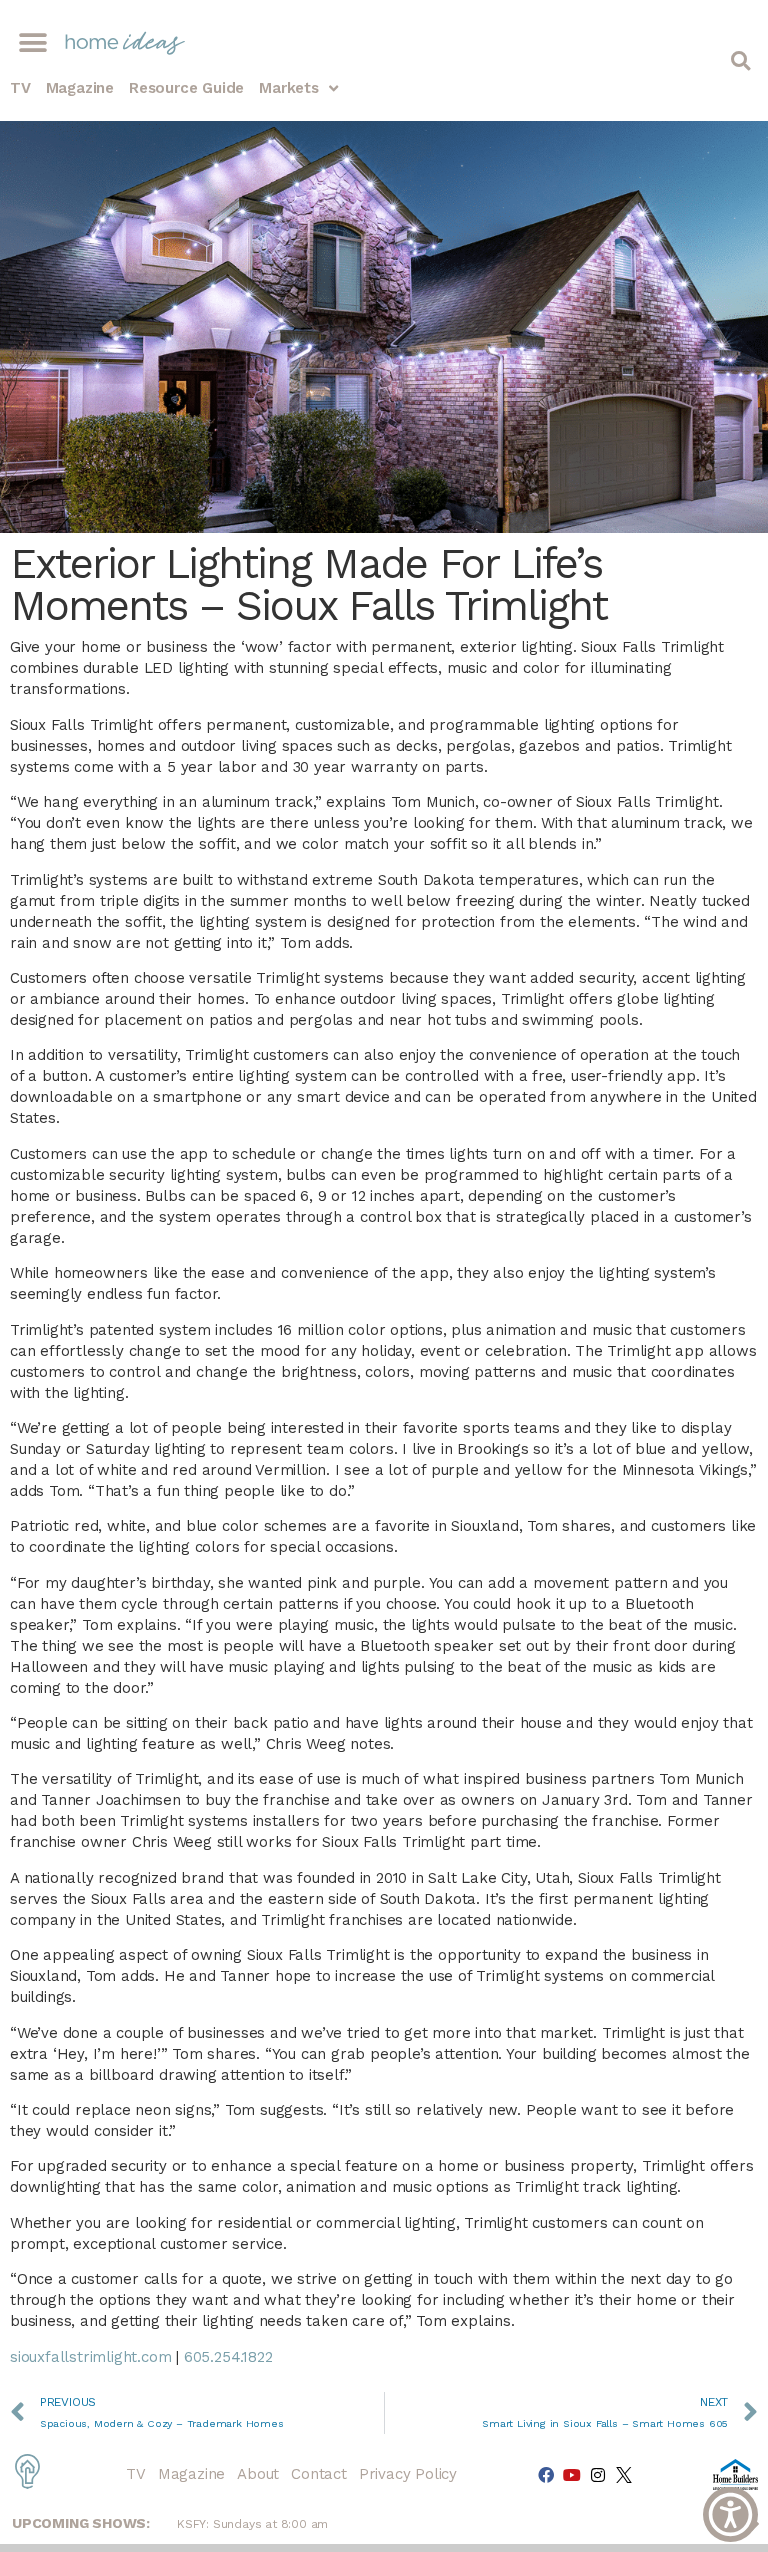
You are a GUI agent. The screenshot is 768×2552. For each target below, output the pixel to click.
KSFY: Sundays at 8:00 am (252, 2524)
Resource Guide (186, 88)
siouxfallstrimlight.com (90, 2357)
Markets (289, 88)
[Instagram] (598, 2475)
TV (20, 88)
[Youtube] (572, 2475)
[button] (32, 42)
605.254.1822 (228, 2357)
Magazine (80, 88)
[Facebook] (546, 2475)
